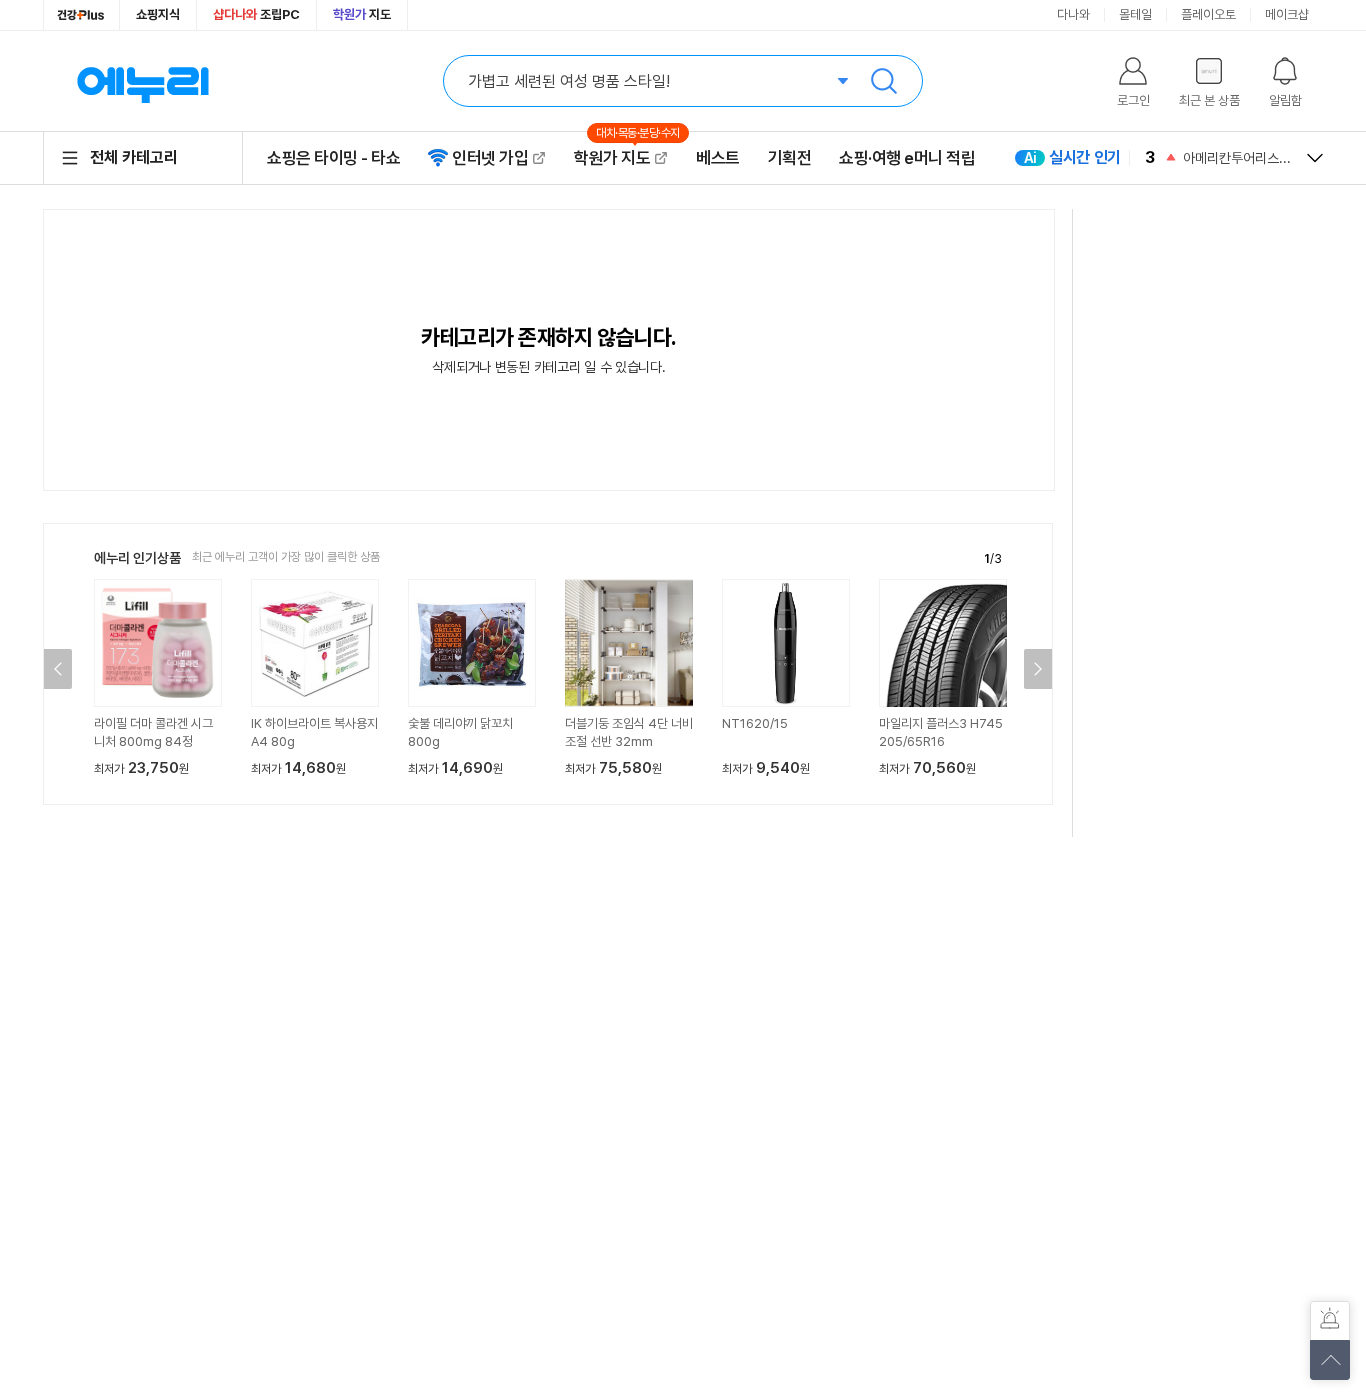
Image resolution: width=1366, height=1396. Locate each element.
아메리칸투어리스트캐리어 (1237, 158)
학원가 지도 (621, 157)
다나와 (1073, 14)
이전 (58, 669)
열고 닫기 (1315, 158)
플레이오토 (1208, 14)
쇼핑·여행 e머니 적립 (907, 158)
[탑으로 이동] (1330, 1360)
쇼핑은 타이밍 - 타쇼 (333, 158)
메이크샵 (1287, 14)
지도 (362, 14)
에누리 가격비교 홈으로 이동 (143, 81)
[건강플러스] (81, 15)
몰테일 (1135, 14)
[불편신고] (1330, 1321)
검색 (884, 81)
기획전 (790, 158)
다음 (1038, 669)
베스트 (718, 158)
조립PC (256, 14)
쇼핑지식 (158, 14)
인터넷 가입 (490, 158)
